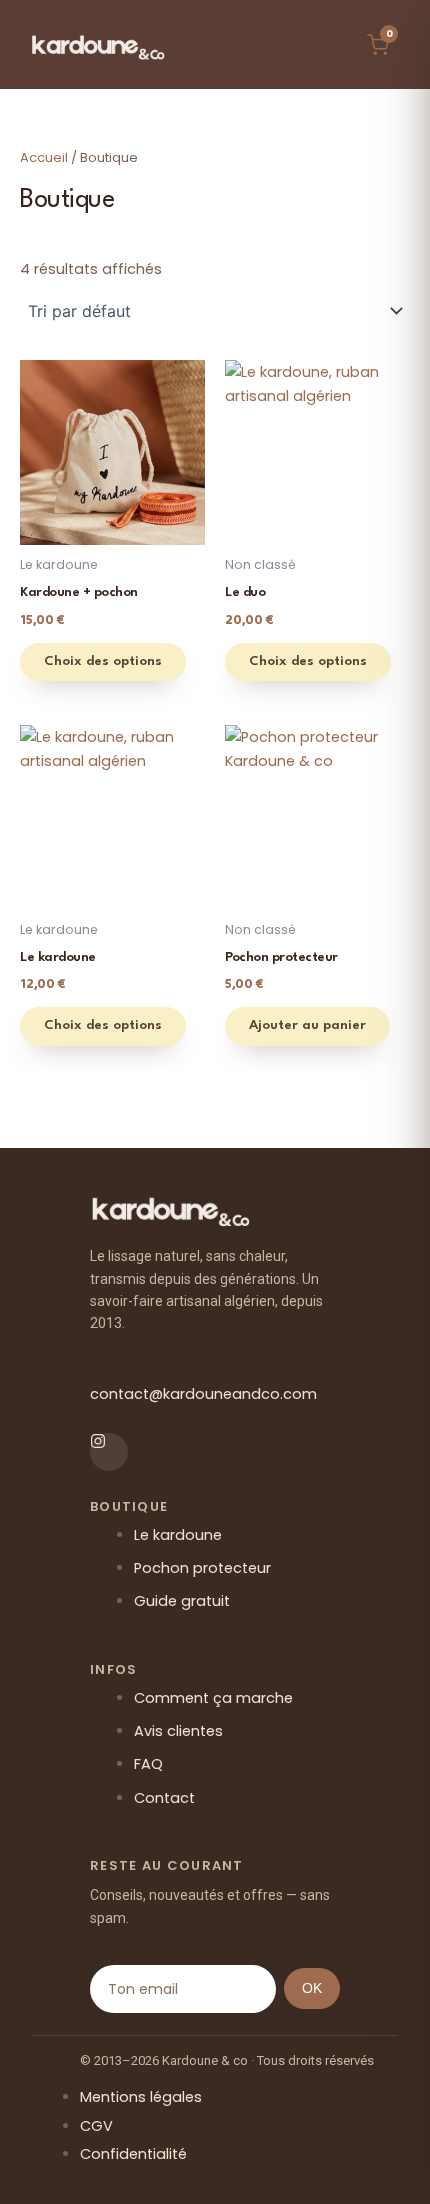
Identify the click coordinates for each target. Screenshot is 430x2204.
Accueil (44, 157)
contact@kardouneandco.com (203, 1394)
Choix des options (103, 661)
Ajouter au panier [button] (307, 1025)
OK (312, 1988)
